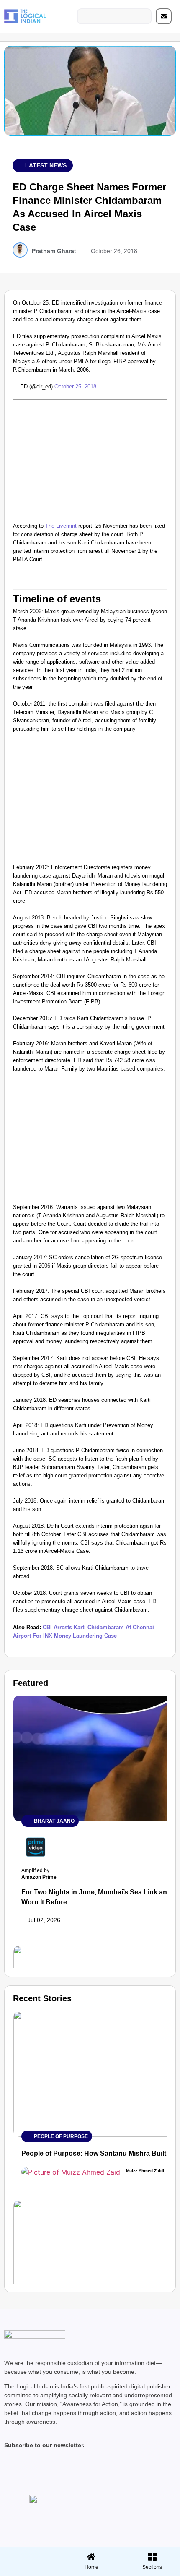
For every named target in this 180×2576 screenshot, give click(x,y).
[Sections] (29, 2554)
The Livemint (61, 526)
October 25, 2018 (75, 387)
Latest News (46, 165)
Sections (29, 2570)
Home (91, 2567)
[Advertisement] (90, 459)
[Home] (91, 2557)
